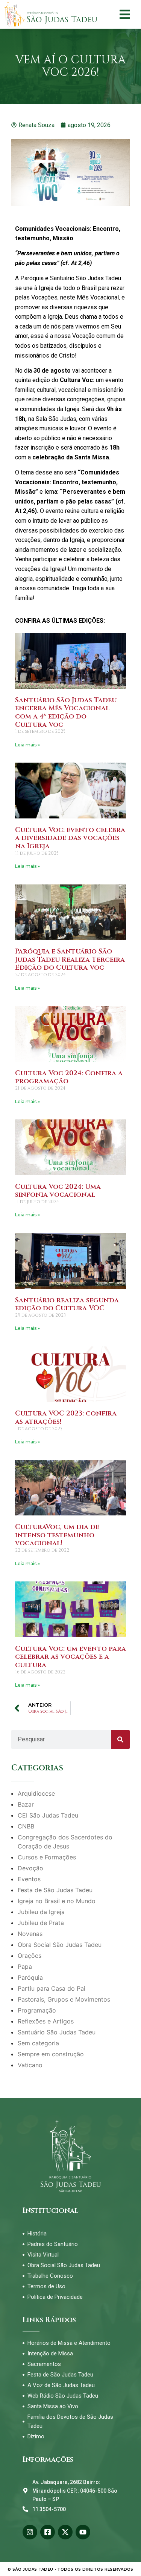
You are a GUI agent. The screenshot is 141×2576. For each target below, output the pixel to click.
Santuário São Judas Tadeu (57, 2032)
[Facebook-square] (48, 2532)
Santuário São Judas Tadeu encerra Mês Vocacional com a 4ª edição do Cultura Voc (66, 712)
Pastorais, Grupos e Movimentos (64, 1999)
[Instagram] (30, 2532)
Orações (30, 1956)
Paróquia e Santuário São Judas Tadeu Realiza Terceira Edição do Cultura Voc (70, 959)
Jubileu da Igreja (41, 1912)
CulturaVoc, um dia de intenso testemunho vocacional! (57, 1535)
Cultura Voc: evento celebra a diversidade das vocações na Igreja (70, 838)
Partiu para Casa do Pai (52, 1988)
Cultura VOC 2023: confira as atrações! (66, 1418)
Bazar (26, 1804)
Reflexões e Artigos (46, 2021)
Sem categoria (38, 2043)
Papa (25, 1967)
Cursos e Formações (47, 1857)
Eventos (29, 1879)
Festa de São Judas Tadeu (55, 1890)
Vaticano (30, 2065)
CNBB (26, 1826)
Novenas (30, 1934)
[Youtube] (83, 2532)
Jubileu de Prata (41, 1923)
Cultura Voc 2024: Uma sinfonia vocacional (58, 1191)
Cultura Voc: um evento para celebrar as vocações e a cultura (70, 1657)
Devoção (30, 1868)
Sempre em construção (51, 2054)
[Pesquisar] (120, 1739)
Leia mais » (27, 745)
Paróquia (30, 1977)
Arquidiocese (36, 1793)
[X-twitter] (65, 2532)
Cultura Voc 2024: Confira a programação (69, 1077)
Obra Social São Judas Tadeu (60, 1945)
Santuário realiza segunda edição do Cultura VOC (67, 1304)
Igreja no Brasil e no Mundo (57, 1901)
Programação (37, 2010)
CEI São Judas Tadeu (48, 1815)
